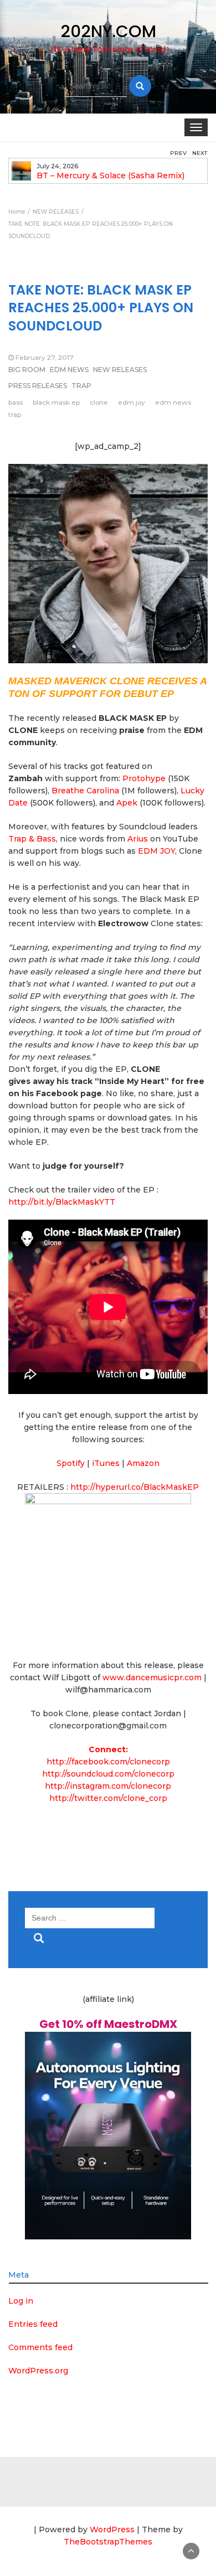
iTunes (106, 1463)
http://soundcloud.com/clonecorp (108, 1774)
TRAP (81, 386)
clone (99, 402)
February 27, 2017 (45, 357)
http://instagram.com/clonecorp (108, 1786)
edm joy (132, 402)
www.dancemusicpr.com (152, 1677)
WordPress (112, 2529)
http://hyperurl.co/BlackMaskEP (135, 1487)
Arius (138, 839)
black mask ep (56, 402)
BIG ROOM (27, 370)
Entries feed (33, 2324)
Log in (21, 2301)
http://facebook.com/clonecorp (108, 1762)
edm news (173, 402)
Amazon (143, 1463)
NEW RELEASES (120, 370)
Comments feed (40, 2347)
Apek (127, 803)
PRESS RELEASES (38, 386)
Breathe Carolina (85, 791)
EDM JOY (156, 851)
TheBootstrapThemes (108, 2542)
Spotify (71, 1463)
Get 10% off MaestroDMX (108, 2024)
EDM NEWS (69, 370)
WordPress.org (38, 2371)
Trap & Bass (32, 839)
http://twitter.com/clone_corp (108, 1798)
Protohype (145, 778)
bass (16, 402)
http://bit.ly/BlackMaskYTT (62, 1202)
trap (15, 414)
